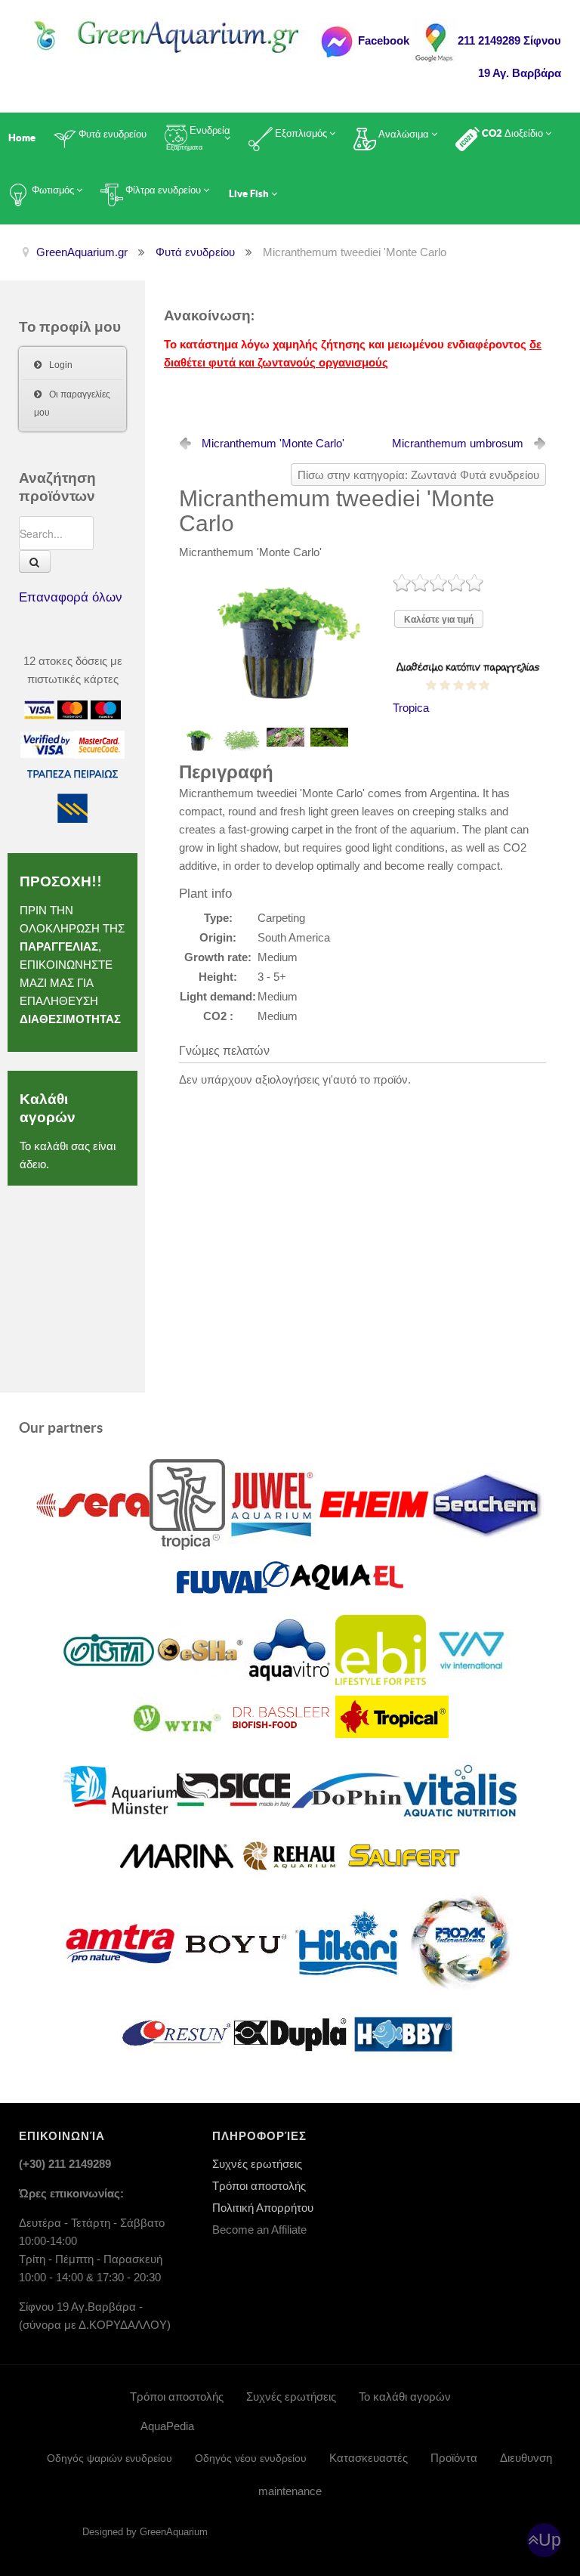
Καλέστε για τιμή (439, 620)
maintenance (290, 2491)
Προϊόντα (454, 2458)
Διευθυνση (526, 2458)
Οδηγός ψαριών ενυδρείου (110, 2458)
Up (550, 2540)
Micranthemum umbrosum (458, 443)
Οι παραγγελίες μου (72, 404)
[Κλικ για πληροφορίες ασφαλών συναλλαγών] (47, 743)
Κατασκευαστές (369, 2458)
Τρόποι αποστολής (259, 2186)
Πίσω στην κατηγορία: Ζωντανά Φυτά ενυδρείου (418, 475)
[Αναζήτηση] (35, 561)
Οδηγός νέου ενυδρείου (251, 2458)
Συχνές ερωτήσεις (257, 2164)
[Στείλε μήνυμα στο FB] (336, 40)
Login (61, 365)
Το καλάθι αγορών (405, 2397)
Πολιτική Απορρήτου (263, 2208)
